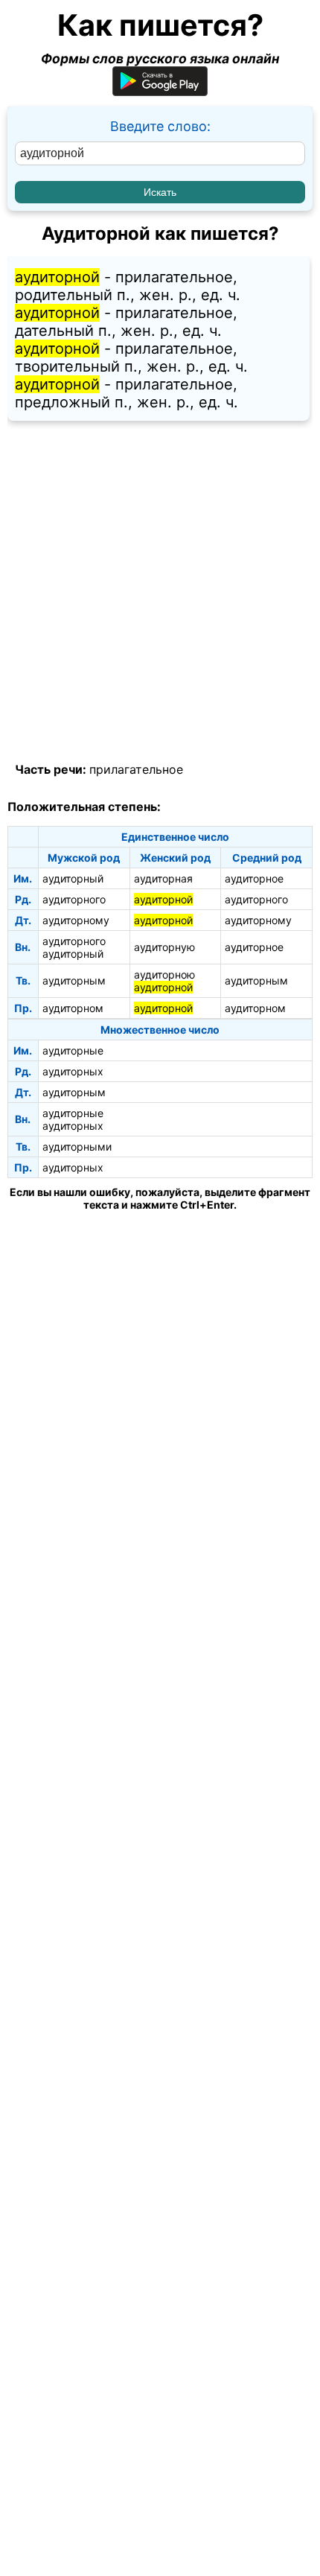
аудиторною (164, 974)
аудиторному (76, 920)
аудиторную (164, 947)
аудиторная (163, 878)
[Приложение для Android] (160, 91)
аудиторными (77, 1147)
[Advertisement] (160, 592)
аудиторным (74, 980)
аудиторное (254, 878)
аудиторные (73, 1050)
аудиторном (73, 1008)
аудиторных (73, 1071)
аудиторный (73, 878)
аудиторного (74, 899)
